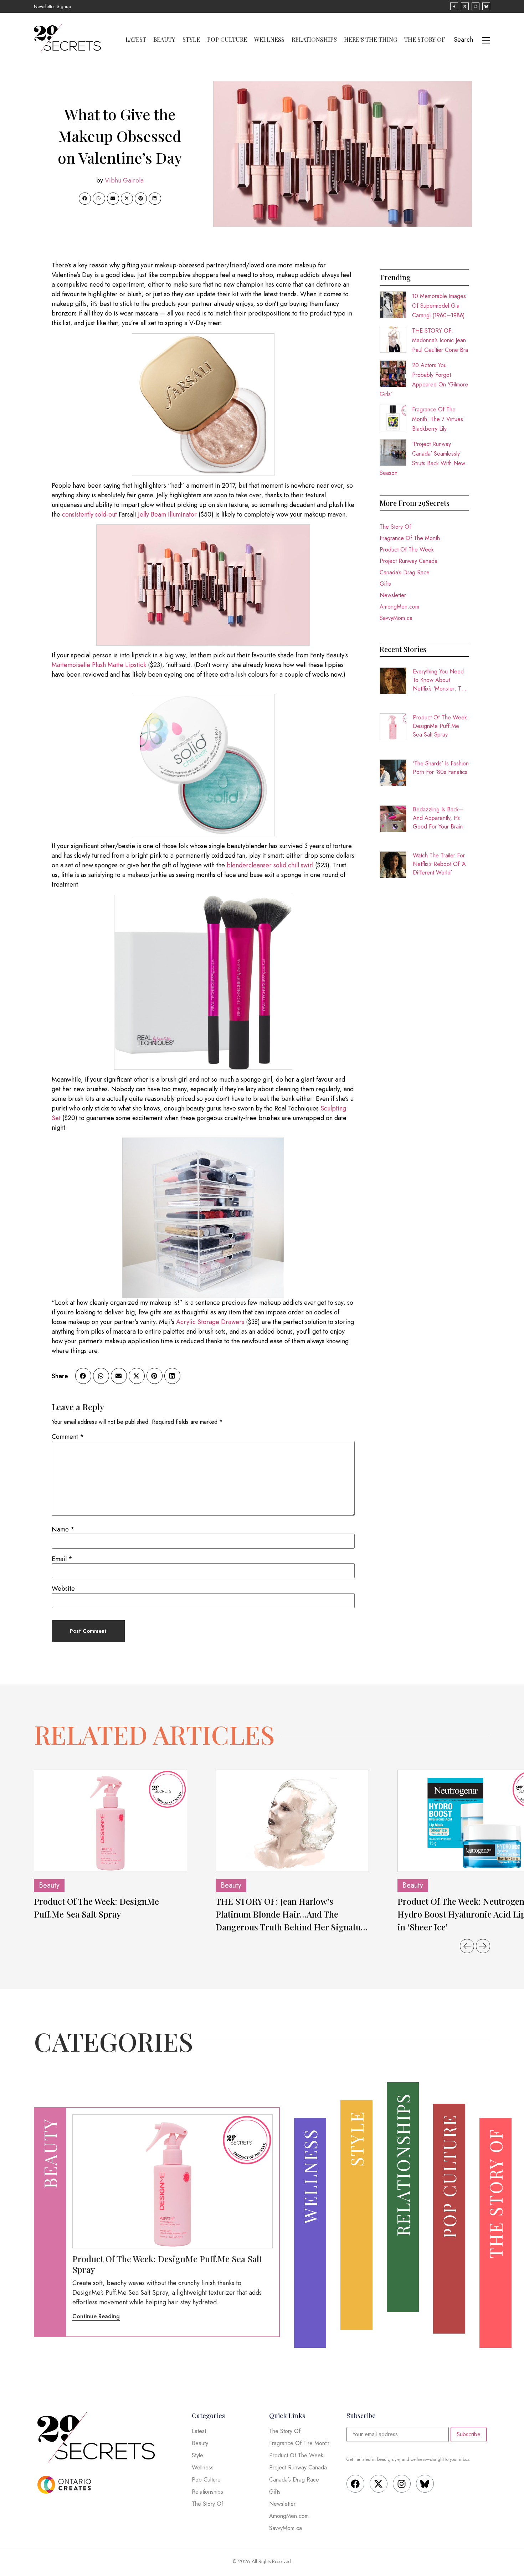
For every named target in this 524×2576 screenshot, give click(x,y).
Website (63, 1589)
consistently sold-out (89, 514)
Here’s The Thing (371, 40)
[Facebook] (355, 2484)
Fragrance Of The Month (410, 538)
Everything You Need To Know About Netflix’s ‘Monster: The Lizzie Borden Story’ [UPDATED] (440, 680)
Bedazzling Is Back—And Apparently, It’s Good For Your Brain (438, 818)
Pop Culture (227, 40)
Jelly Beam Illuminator (167, 514)
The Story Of (425, 40)
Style (191, 40)
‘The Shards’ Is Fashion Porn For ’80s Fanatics (441, 768)
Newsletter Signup (52, 6)
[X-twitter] (379, 2484)
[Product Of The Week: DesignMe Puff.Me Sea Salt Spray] (111, 1821)
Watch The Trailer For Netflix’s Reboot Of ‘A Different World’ (439, 864)
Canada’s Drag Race (405, 572)
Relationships (314, 40)
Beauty (164, 40)
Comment (68, 1437)
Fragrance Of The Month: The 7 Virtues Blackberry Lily (438, 419)
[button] (85, 199)
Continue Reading (96, 2316)
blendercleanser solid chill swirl (270, 865)
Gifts (385, 584)
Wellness (269, 40)
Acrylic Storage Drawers (210, 1322)
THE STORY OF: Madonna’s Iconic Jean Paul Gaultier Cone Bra (440, 340)
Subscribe (469, 2434)
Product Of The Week (407, 550)
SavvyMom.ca (396, 618)
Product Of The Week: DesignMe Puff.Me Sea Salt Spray (441, 726)
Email (62, 1559)
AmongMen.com (399, 607)
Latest (136, 40)
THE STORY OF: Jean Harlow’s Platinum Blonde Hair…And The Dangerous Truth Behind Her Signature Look (292, 1914)
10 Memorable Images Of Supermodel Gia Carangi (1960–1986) (439, 306)
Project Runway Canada (409, 561)
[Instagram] (402, 2484)
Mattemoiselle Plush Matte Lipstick (99, 665)
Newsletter (393, 595)
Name (63, 1529)
